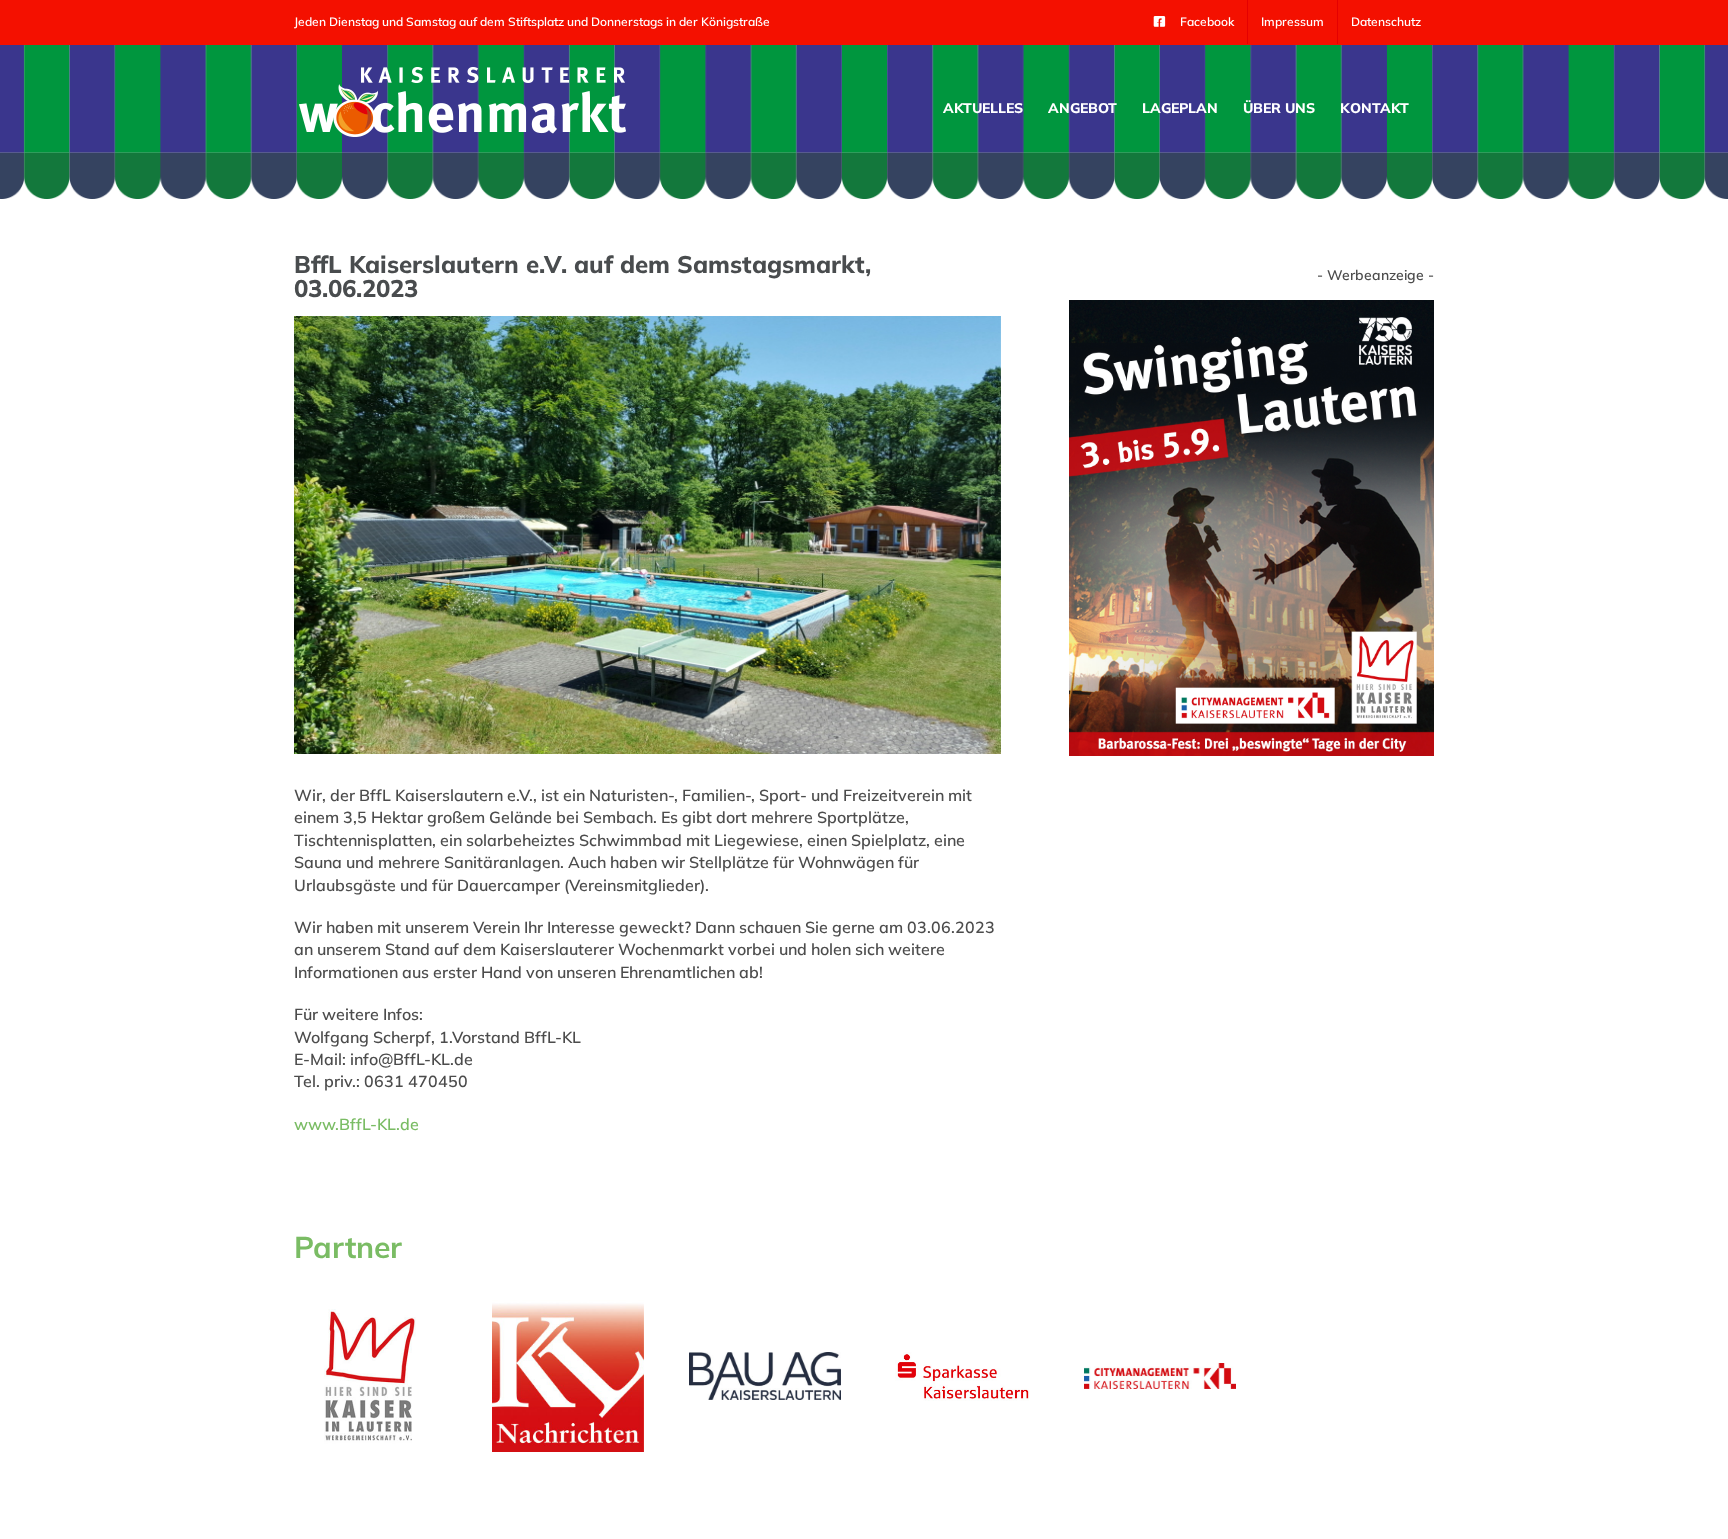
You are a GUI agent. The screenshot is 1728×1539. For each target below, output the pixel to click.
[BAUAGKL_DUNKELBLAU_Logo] (765, 1360)
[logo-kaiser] (370, 1313)
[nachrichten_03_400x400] (568, 1308)
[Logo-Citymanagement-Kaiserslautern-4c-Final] (1160, 1371)
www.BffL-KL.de (356, 1124)
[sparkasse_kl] (963, 1352)
